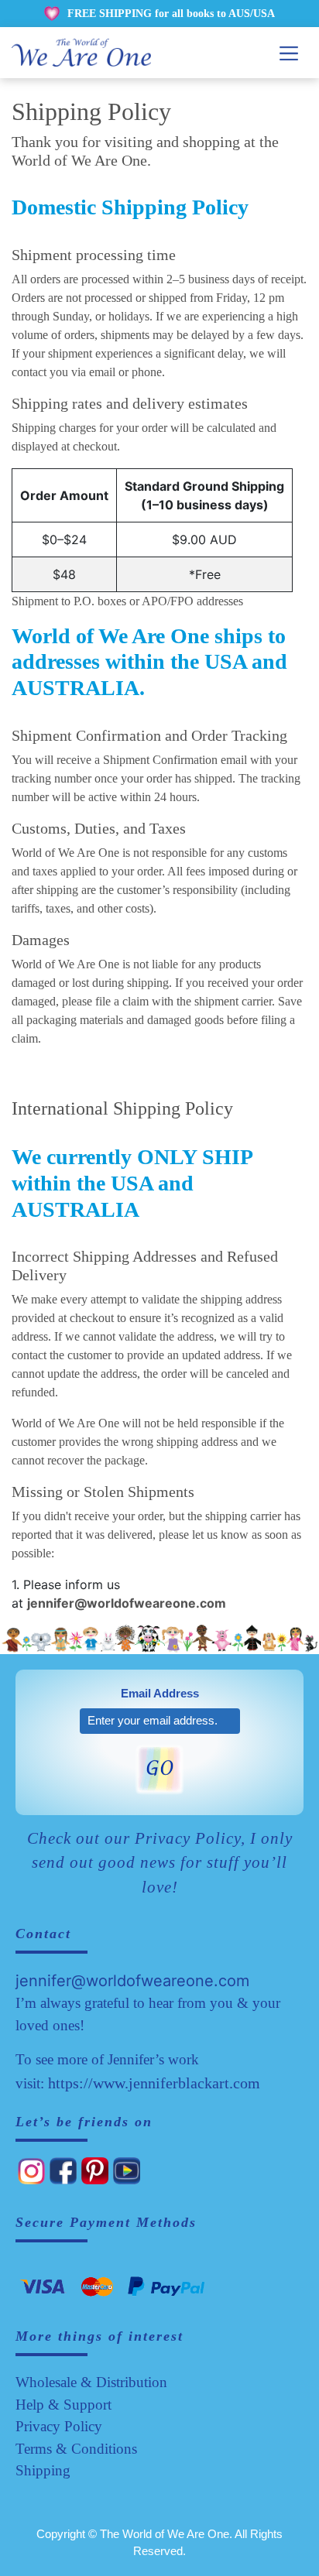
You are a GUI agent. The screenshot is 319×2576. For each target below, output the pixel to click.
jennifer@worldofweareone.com (132, 1981)
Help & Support (63, 2405)
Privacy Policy (59, 2426)
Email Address (160, 1693)
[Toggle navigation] (289, 53)
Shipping (43, 2470)
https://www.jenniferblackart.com (154, 2083)
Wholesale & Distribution (91, 2382)
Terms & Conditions (76, 2449)
